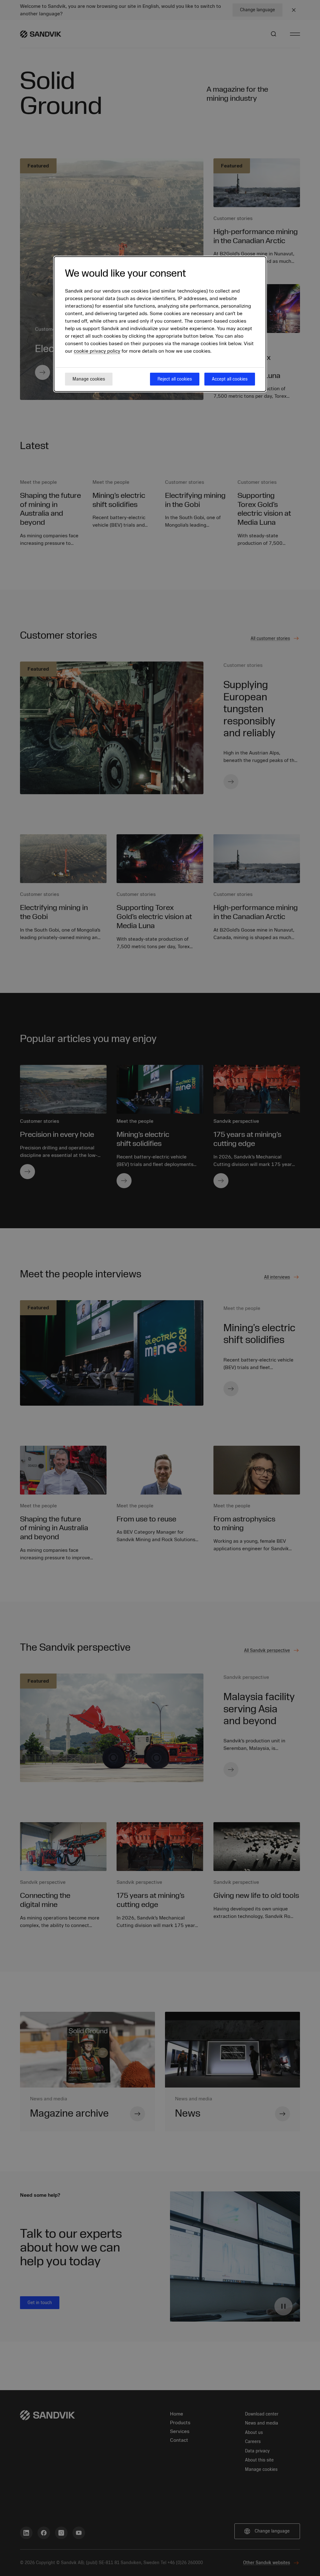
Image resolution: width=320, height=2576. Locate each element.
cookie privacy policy (97, 351)
